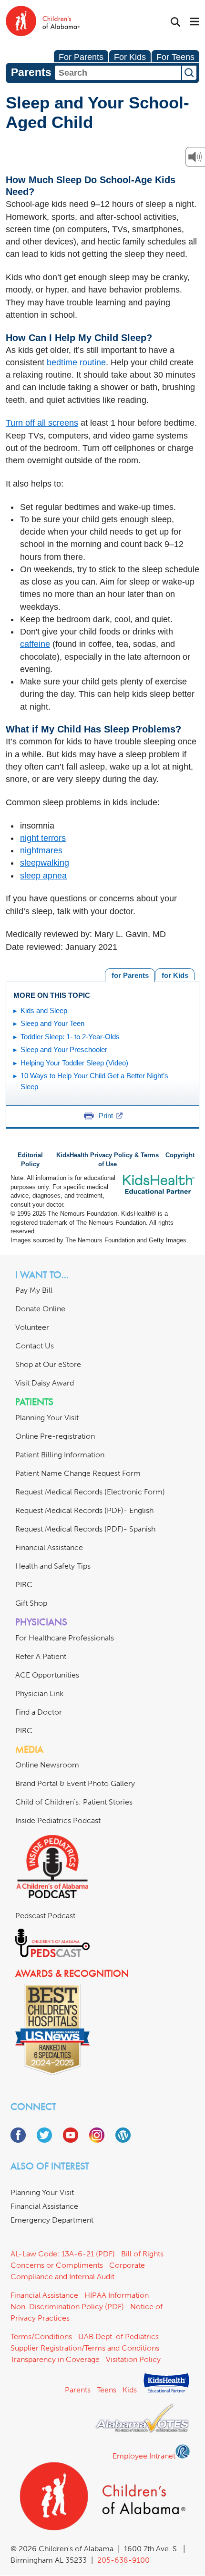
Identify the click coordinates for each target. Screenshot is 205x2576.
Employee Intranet (144, 2456)
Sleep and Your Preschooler (64, 1049)
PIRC (24, 1585)
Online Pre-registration (55, 1436)
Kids (130, 2390)
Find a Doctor (39, 1712)
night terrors (43, 838)
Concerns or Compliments (57, 2265)
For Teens (175, 57)
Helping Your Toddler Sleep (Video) (74, 1063)
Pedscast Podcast (45, 1916)
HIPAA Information (117, 2295)
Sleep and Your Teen (52, 1023)
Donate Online (40, 1309)
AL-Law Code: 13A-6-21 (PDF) (63, 2254)
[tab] (175, 974)
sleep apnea (43, 876)
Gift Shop (31, 1603)
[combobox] (118, 73)
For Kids (130, 57)
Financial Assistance (49, 1547)
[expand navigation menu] (195, 22)
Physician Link (39, 1693)
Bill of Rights (142, 2254)
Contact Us (35, 1346)
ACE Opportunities (47, 1675)
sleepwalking (45, 863)
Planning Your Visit (47, 1418)
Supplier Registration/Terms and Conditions (85, 2348)
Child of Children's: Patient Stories (74, 1802)
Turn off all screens (42, 423)
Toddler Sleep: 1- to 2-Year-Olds (70, 1037)
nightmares (41, 850)
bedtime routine (76, 362)
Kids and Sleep (44, 1010)
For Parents (81, 57)
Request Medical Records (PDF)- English (84, 1510)
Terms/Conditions (41, 2337)
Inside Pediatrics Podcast (58, 1820)
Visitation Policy (133, 2359)
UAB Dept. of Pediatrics (118, 2337)
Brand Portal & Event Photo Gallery (75, 1783)
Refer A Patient (41, 1656)
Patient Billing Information (60, 1455)
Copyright (180, 1155)
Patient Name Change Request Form (78, 1473)
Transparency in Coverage (55, 2359)
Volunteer (32, 1327)
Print (106, 1116)
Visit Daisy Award (45, 1383)
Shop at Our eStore (48, 1364)
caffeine (35, 644)
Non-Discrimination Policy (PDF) (67, 2307)
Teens (107, 2390)
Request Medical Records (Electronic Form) (90, 1492)
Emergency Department (52, 2220)
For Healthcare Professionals (65, 1638)
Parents (78, 2390)
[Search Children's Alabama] (175, 22)
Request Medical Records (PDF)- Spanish (85, 1529)
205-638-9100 (123, 2560)
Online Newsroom (47, 1765)
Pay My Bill (34, 1290)
